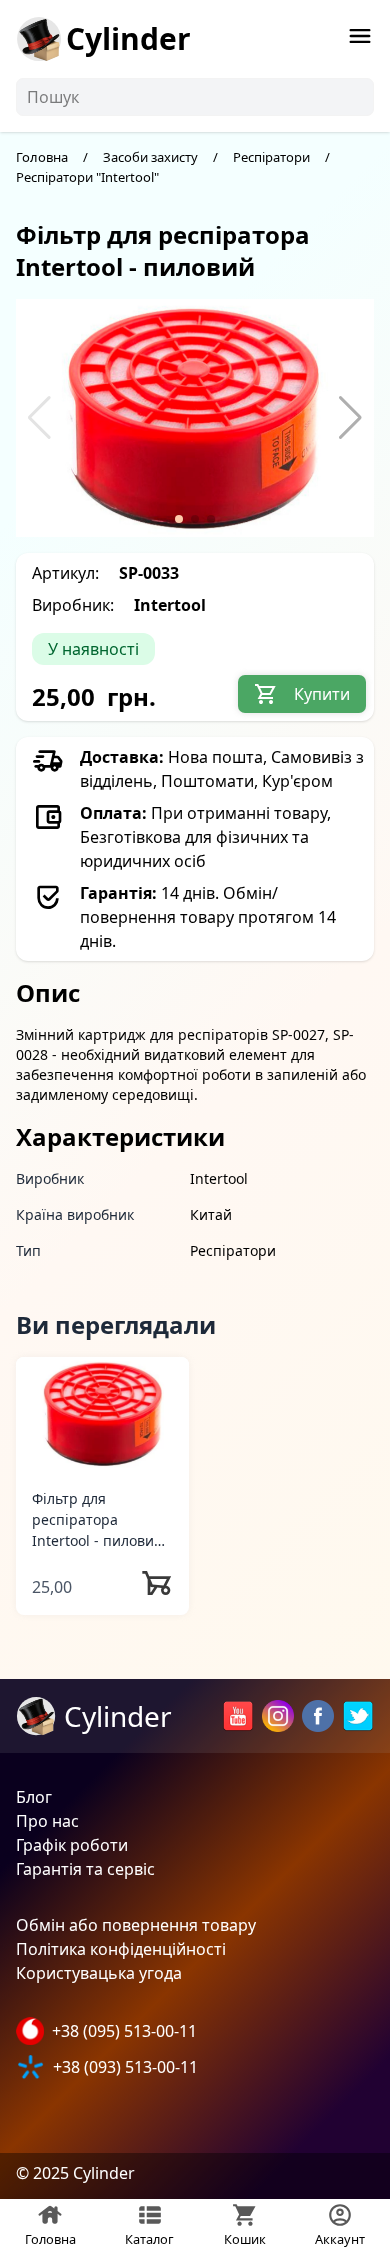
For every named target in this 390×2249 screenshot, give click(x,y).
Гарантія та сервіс (85, 1869)
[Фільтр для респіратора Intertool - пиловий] (102, 1414)
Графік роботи (72, 1845)
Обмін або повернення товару (136, 1925)
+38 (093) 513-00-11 (125, 2067)
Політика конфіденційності (121, 1949)
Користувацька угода (99, 1973)
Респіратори (271, 157)
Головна (42, 157)
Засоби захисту (150, 157)
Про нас (47, 1821)
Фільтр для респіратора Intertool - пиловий (97, 1520)
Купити (322, 694)
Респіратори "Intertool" (87, 177)
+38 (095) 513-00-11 (124, 2031)
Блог (34, 1797)
